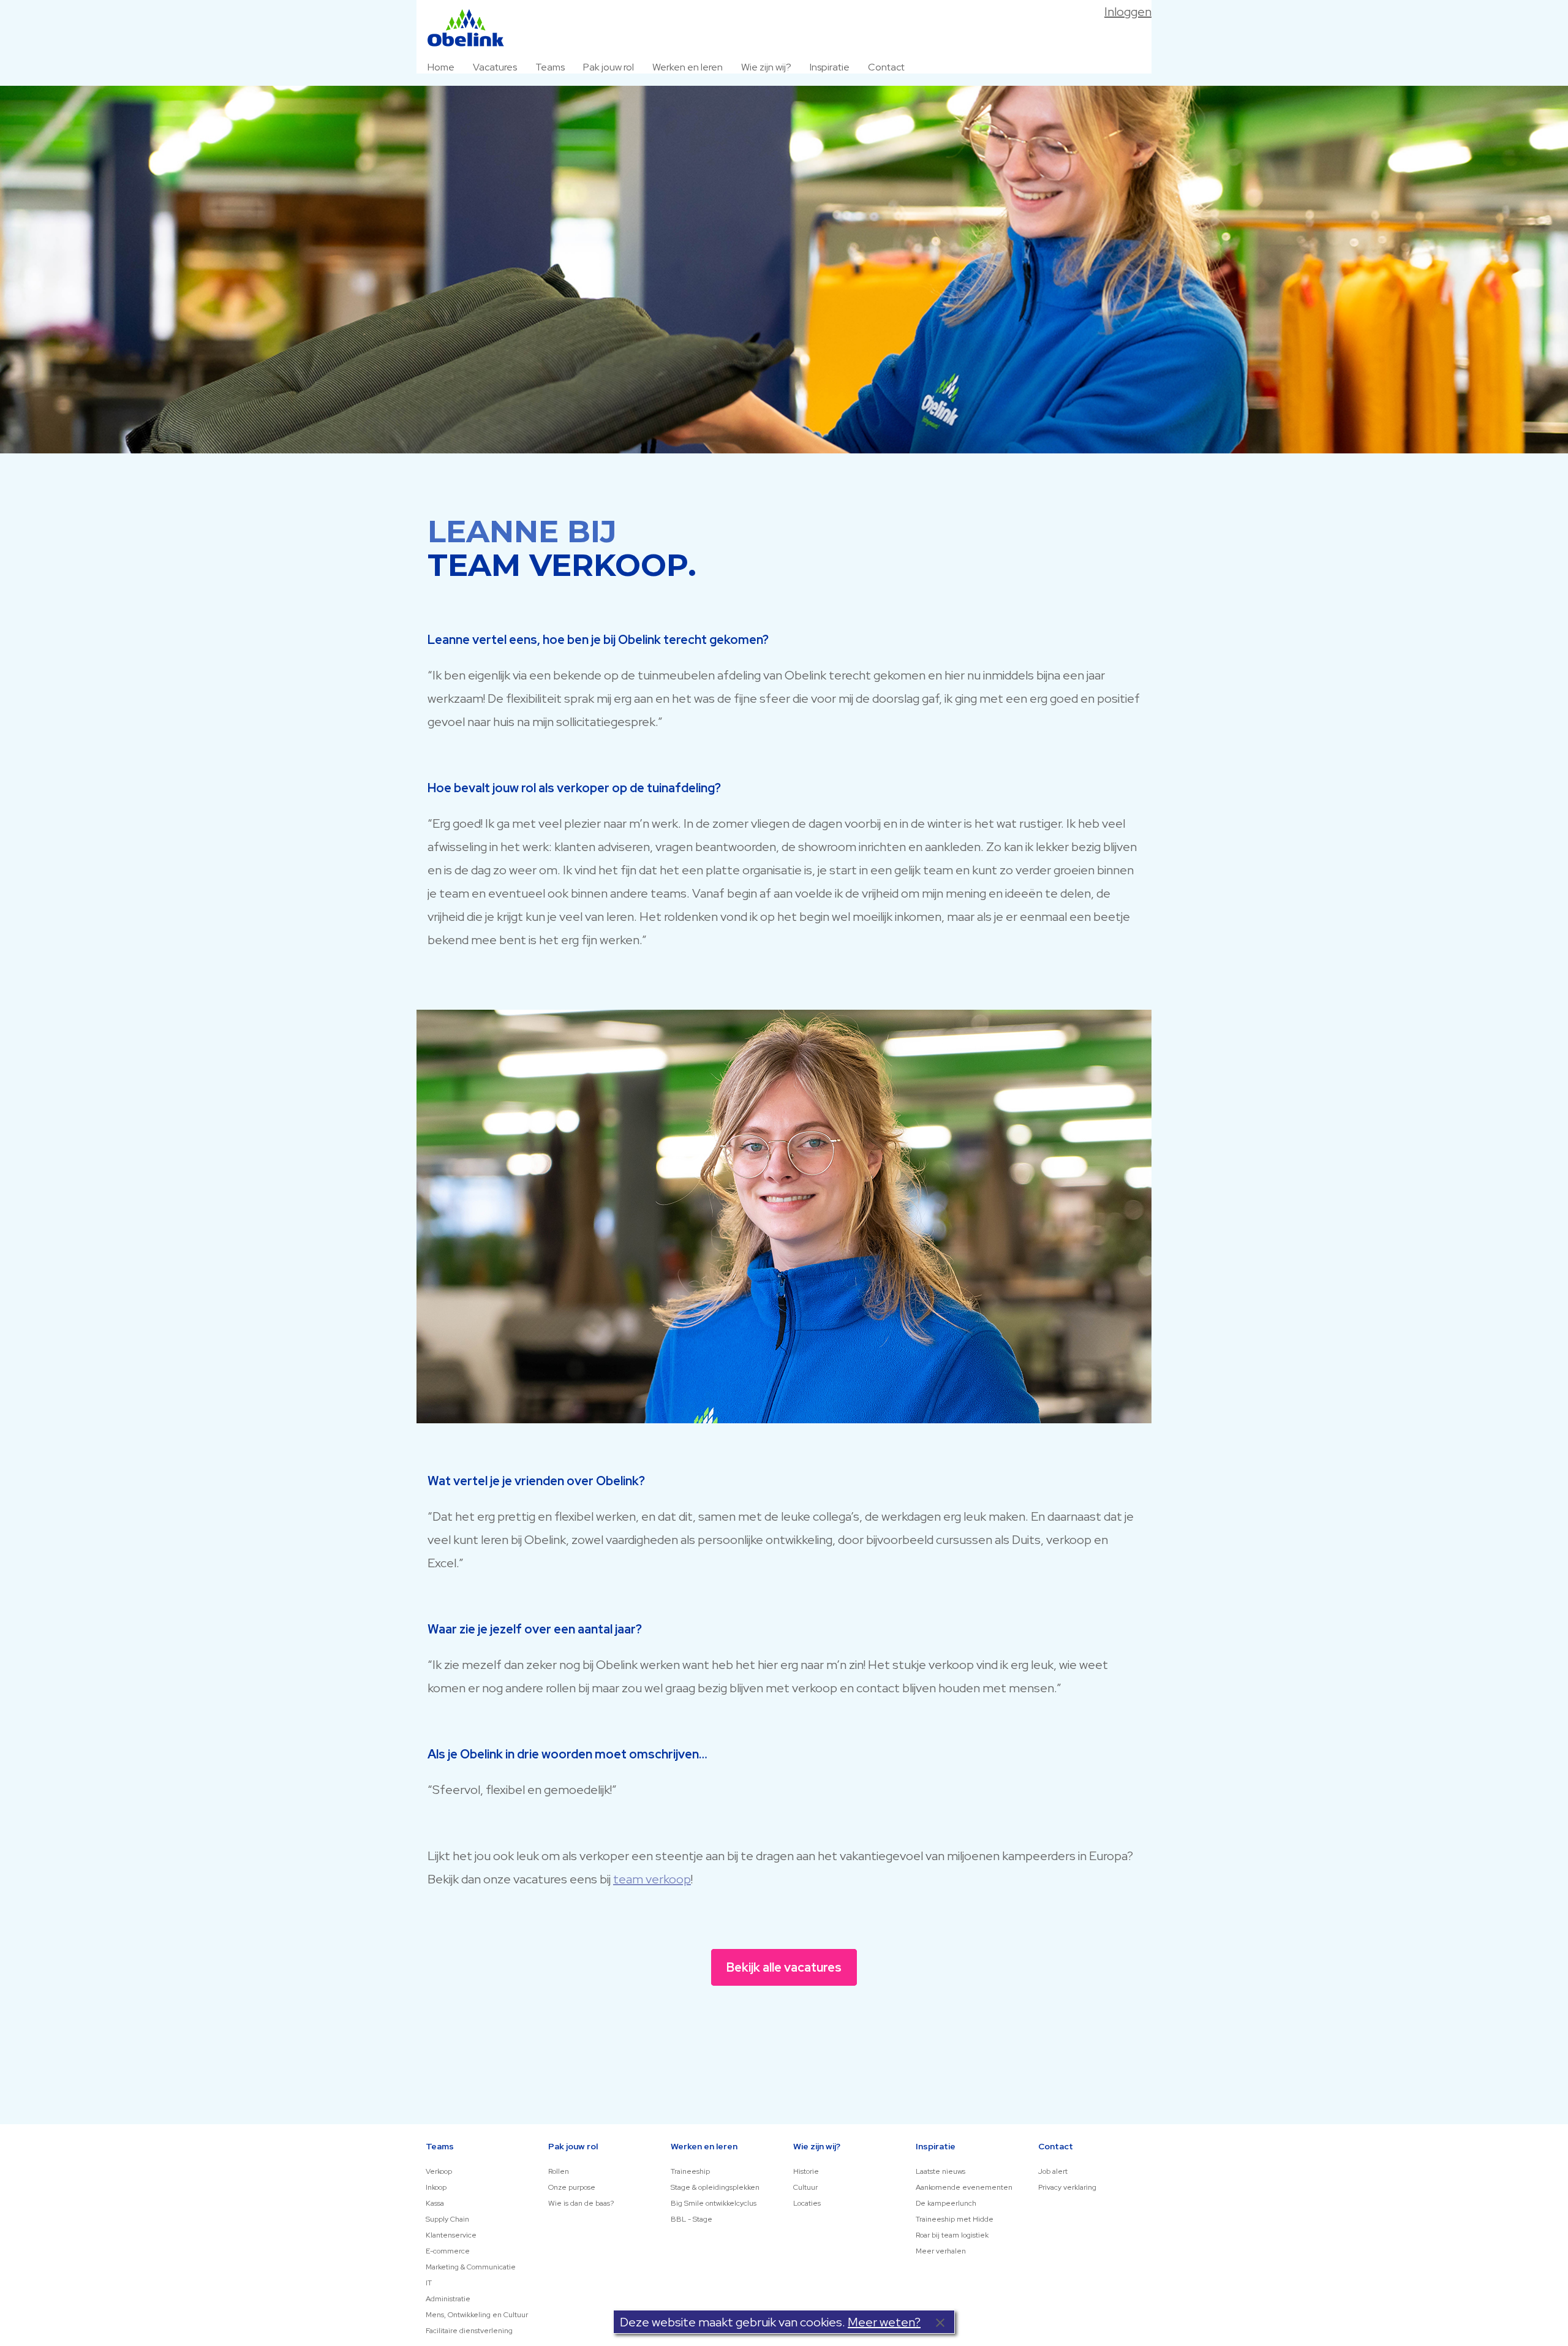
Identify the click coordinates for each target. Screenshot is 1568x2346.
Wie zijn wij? (766, 67)
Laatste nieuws (940, 2171)
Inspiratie (830, 67)
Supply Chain (447, 2219)
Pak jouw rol (609, 67)
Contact (886, 67)
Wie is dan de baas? (581, 2203)
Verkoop (439, 2171)
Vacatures (495, 67)
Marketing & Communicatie (471, 2267)
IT (429, 2283)
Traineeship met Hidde (955, 2219)
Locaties (807, 2203)
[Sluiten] (940, 2322)
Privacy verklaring (1067, 2187)
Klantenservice (451, 2235)
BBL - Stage (692, 2219)
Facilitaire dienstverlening (469, 2331)
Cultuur (805, 2187)
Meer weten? (884, 2322)
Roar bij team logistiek (952, 2235)
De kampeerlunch (946, 2203)
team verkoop (652, 1879)
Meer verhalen (941, 2251)
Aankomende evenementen (964, 2187)
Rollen (559, 2171)
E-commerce (448, 2251)
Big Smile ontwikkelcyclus (714, 2203)
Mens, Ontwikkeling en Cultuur (477, 2315)
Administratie (448, 2299)
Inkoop (436, 2187)
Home (441, 67)
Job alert (1053, 2171)
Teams (550, 67)
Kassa (435, 2203)
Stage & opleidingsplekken (715, 2187)
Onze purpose (572, 2187)
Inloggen (1128, 12)
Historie (806, 2171)
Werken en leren (688, 67)
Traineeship (690, 2171)
